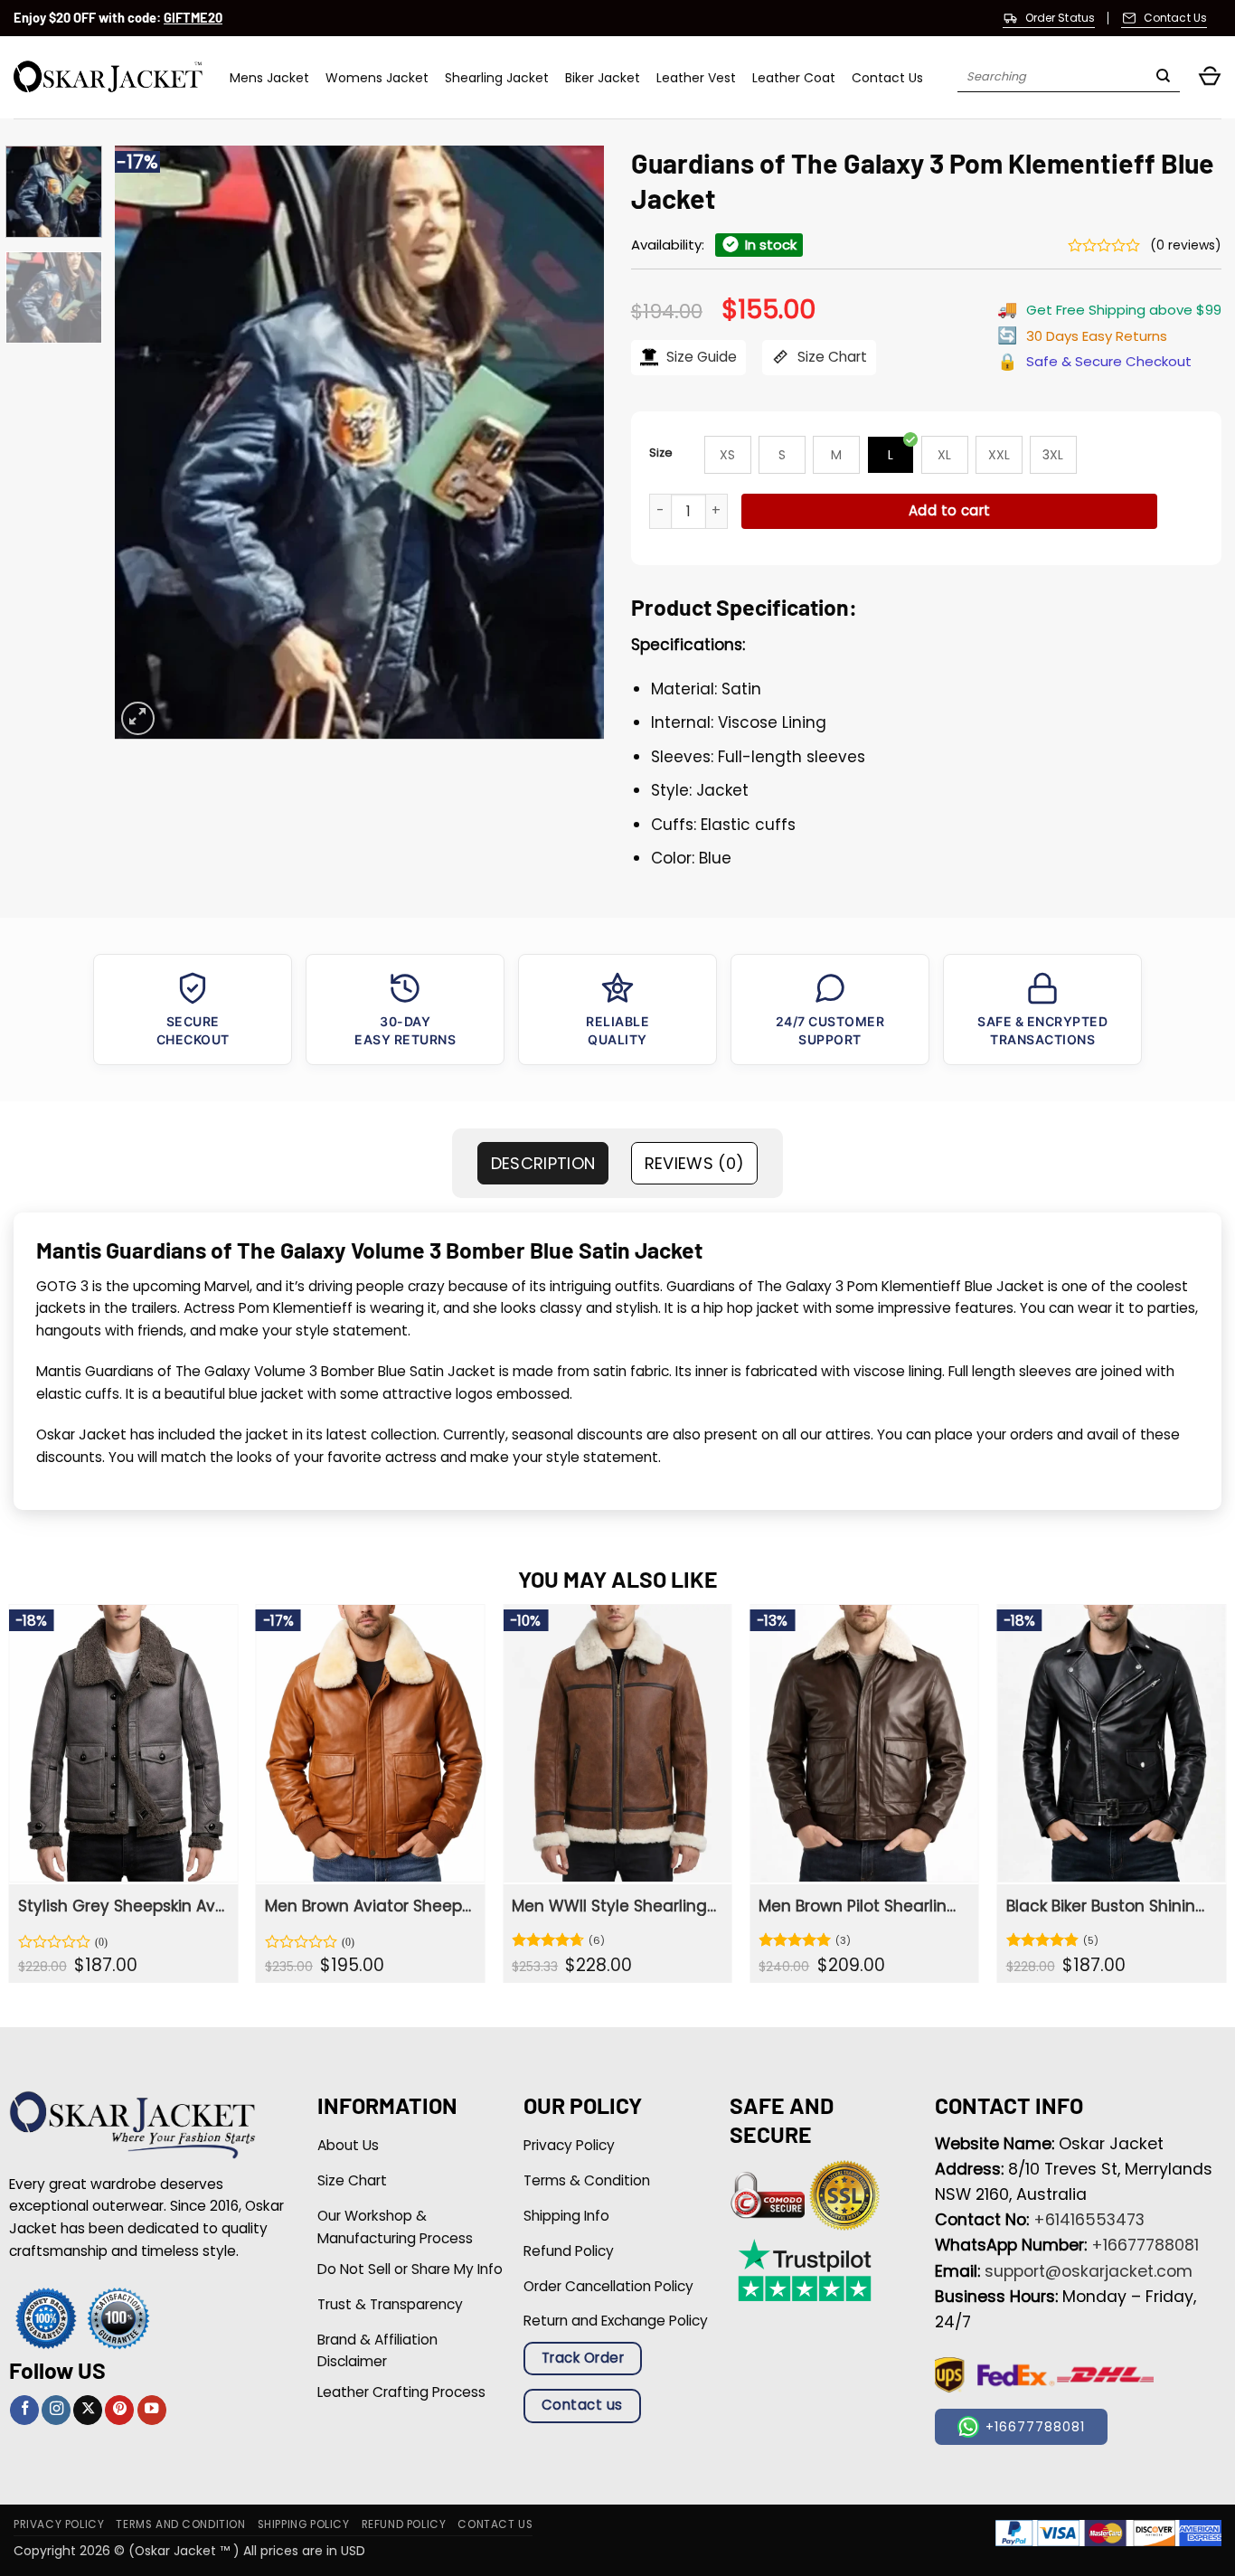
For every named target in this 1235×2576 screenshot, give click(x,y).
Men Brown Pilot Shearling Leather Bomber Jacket (862, 1906)
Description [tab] (543, 1163)
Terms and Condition (180, 2524)
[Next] (571, 443)
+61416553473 (1089, 2220)
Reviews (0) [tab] (695, 1163)
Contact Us (887, 78)
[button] (1210, 77)
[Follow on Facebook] (24, 2410)
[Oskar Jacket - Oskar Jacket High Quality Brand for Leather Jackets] (108, 77)
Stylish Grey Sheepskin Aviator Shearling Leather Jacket (122, 1906)
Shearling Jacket (497, 78)
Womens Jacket (377, 78)
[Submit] (1163, 78)
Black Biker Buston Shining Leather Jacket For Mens (1110, 1906)
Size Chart (830, 357)
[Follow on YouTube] (152, 2410)
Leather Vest (696, 78)
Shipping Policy (304, 2524)
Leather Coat (794, 78)
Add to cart (950, 510)
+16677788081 (1145, 2245)
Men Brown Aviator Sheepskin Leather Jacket (368, 1906)
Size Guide (700, 357)
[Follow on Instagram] (56, 2410)
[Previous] (147, 443)
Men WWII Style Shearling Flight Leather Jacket (615, 1906)
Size (661, 453)
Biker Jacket (603, 78)
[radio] (728, 455)
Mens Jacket (269, 78)
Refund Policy (404, 2524)
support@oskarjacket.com (1089, 2271)
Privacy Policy (59, 2524)
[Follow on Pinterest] (119, 2410)
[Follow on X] (88, 2410)
